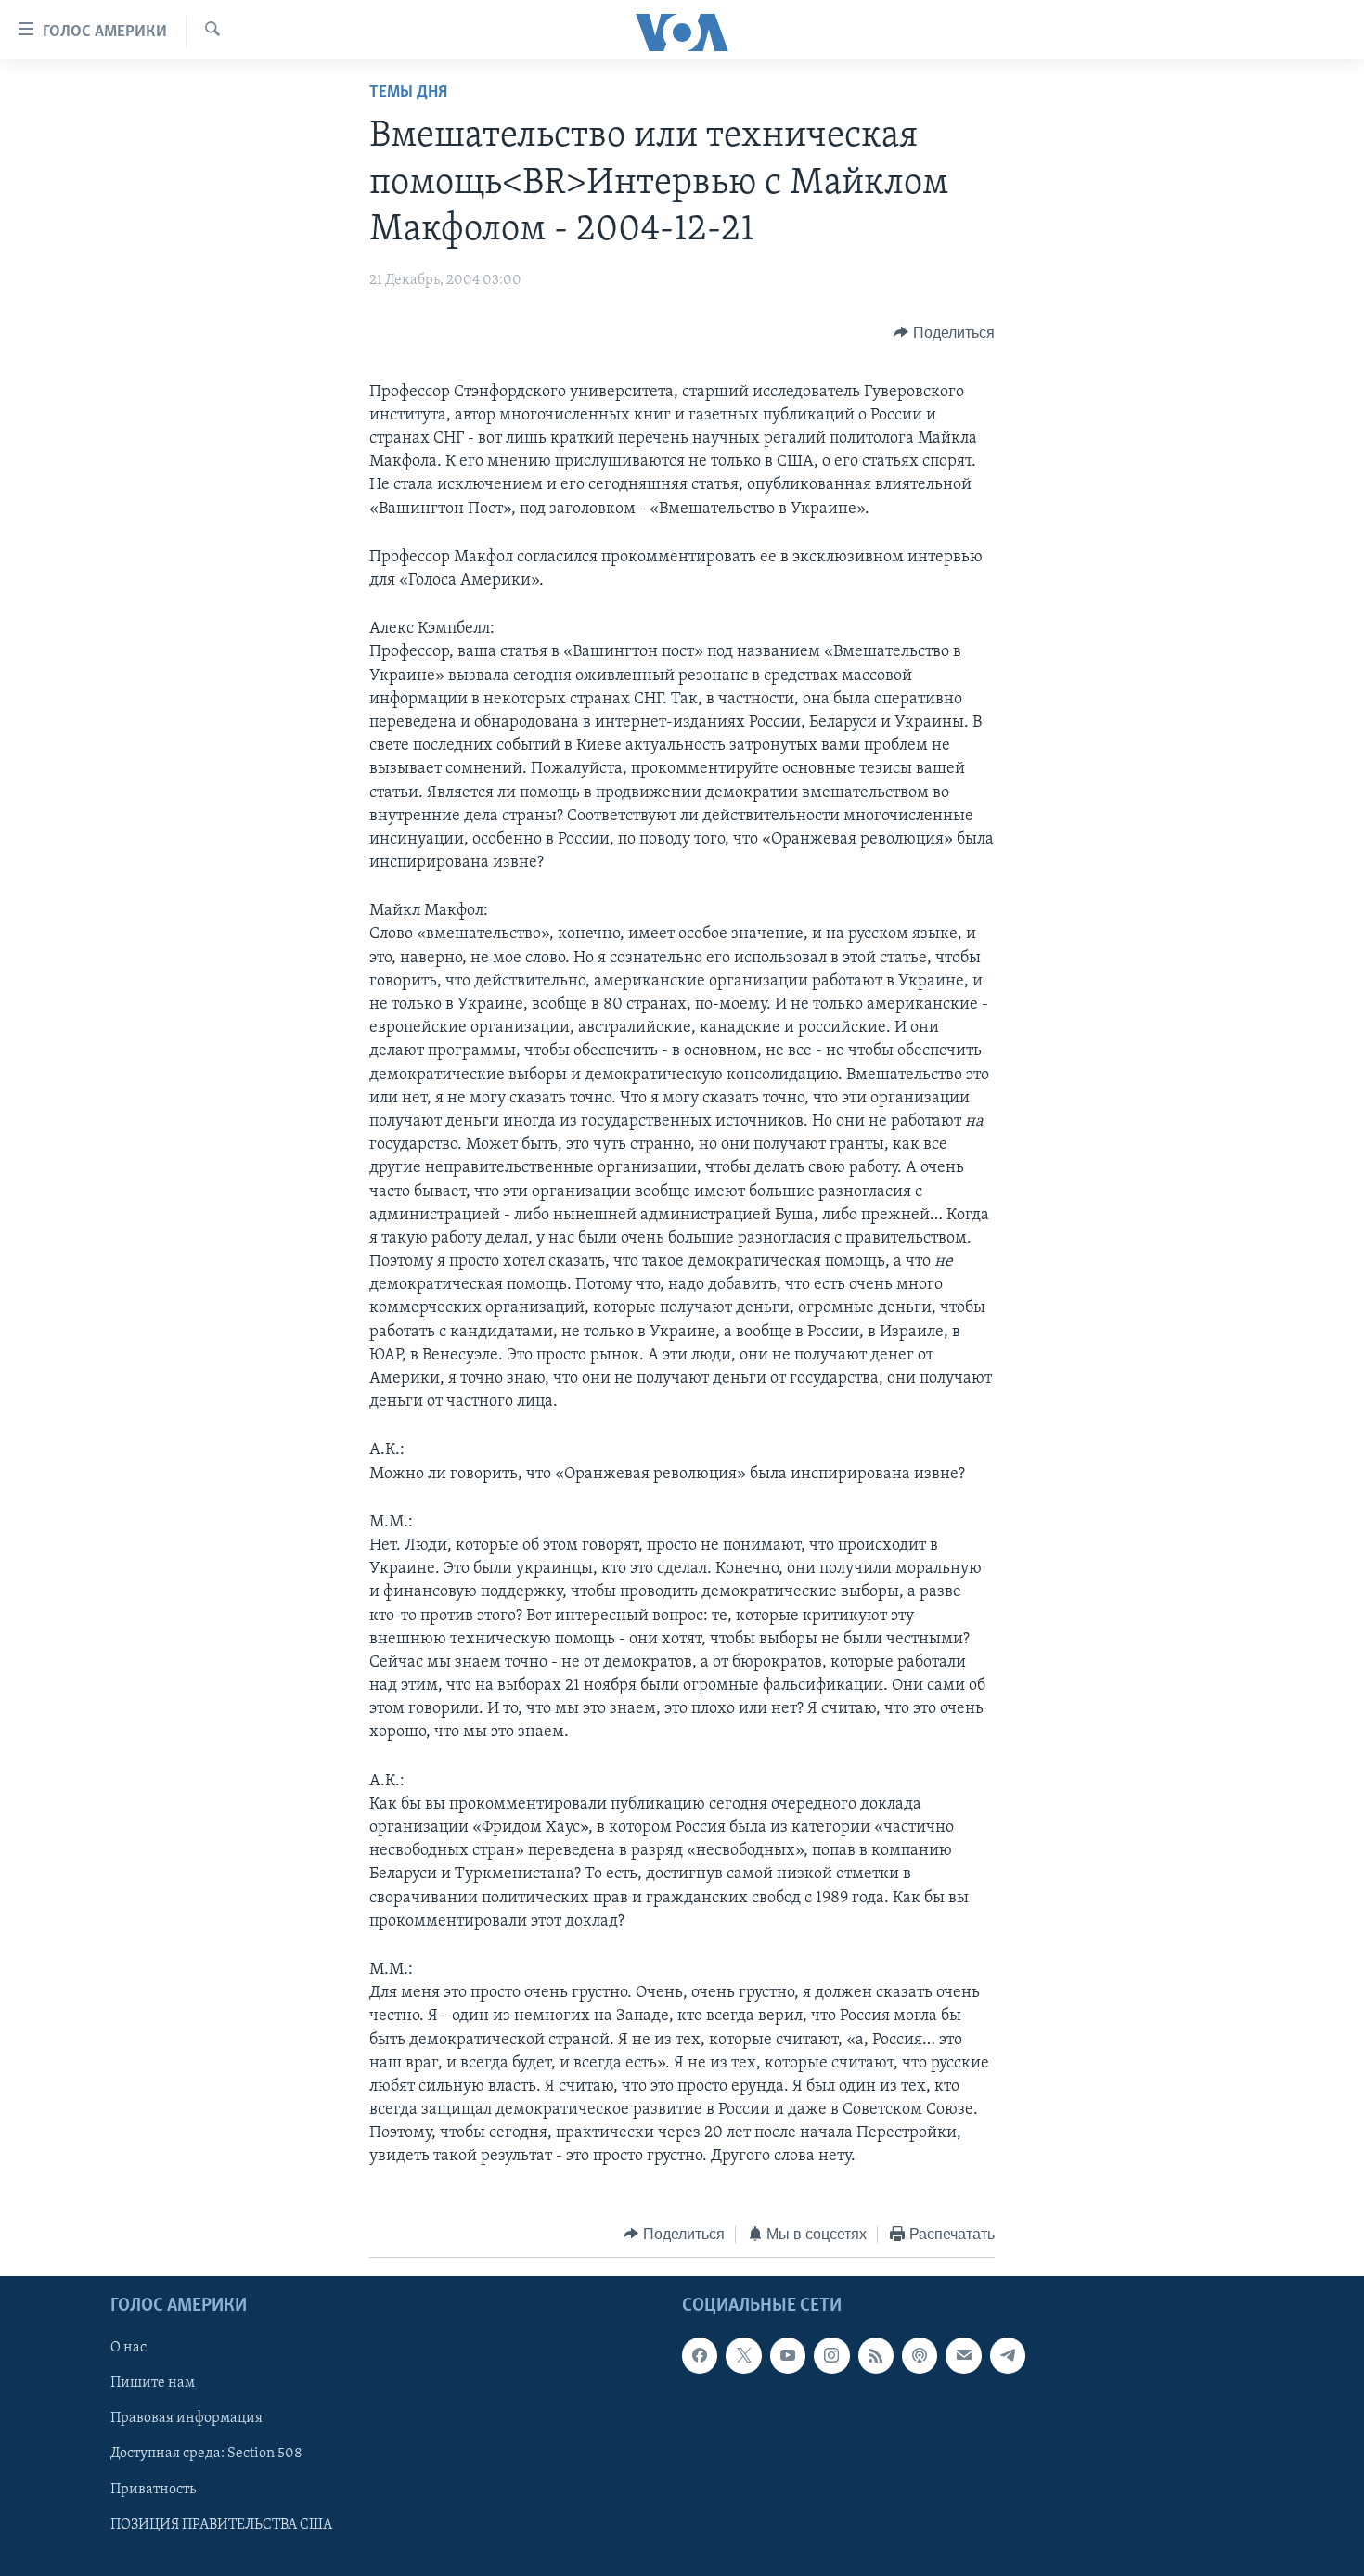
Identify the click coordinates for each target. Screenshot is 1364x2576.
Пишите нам (153, 2384)
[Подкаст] (920, 2355)
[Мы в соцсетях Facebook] (700, 2355)
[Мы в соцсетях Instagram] (831, 2355)
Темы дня (408, 93)
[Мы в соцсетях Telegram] (1008, 2355)
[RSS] (876, 2355)
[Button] (944, 333)
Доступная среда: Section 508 (206, 2454)
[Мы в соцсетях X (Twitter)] (743, 2355)
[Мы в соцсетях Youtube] (788, 2355)
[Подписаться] (963, 2355)
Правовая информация (187, 2419)
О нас (129, 2348)
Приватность (153, 2490)
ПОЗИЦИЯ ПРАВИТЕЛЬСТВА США (221, 2525)
